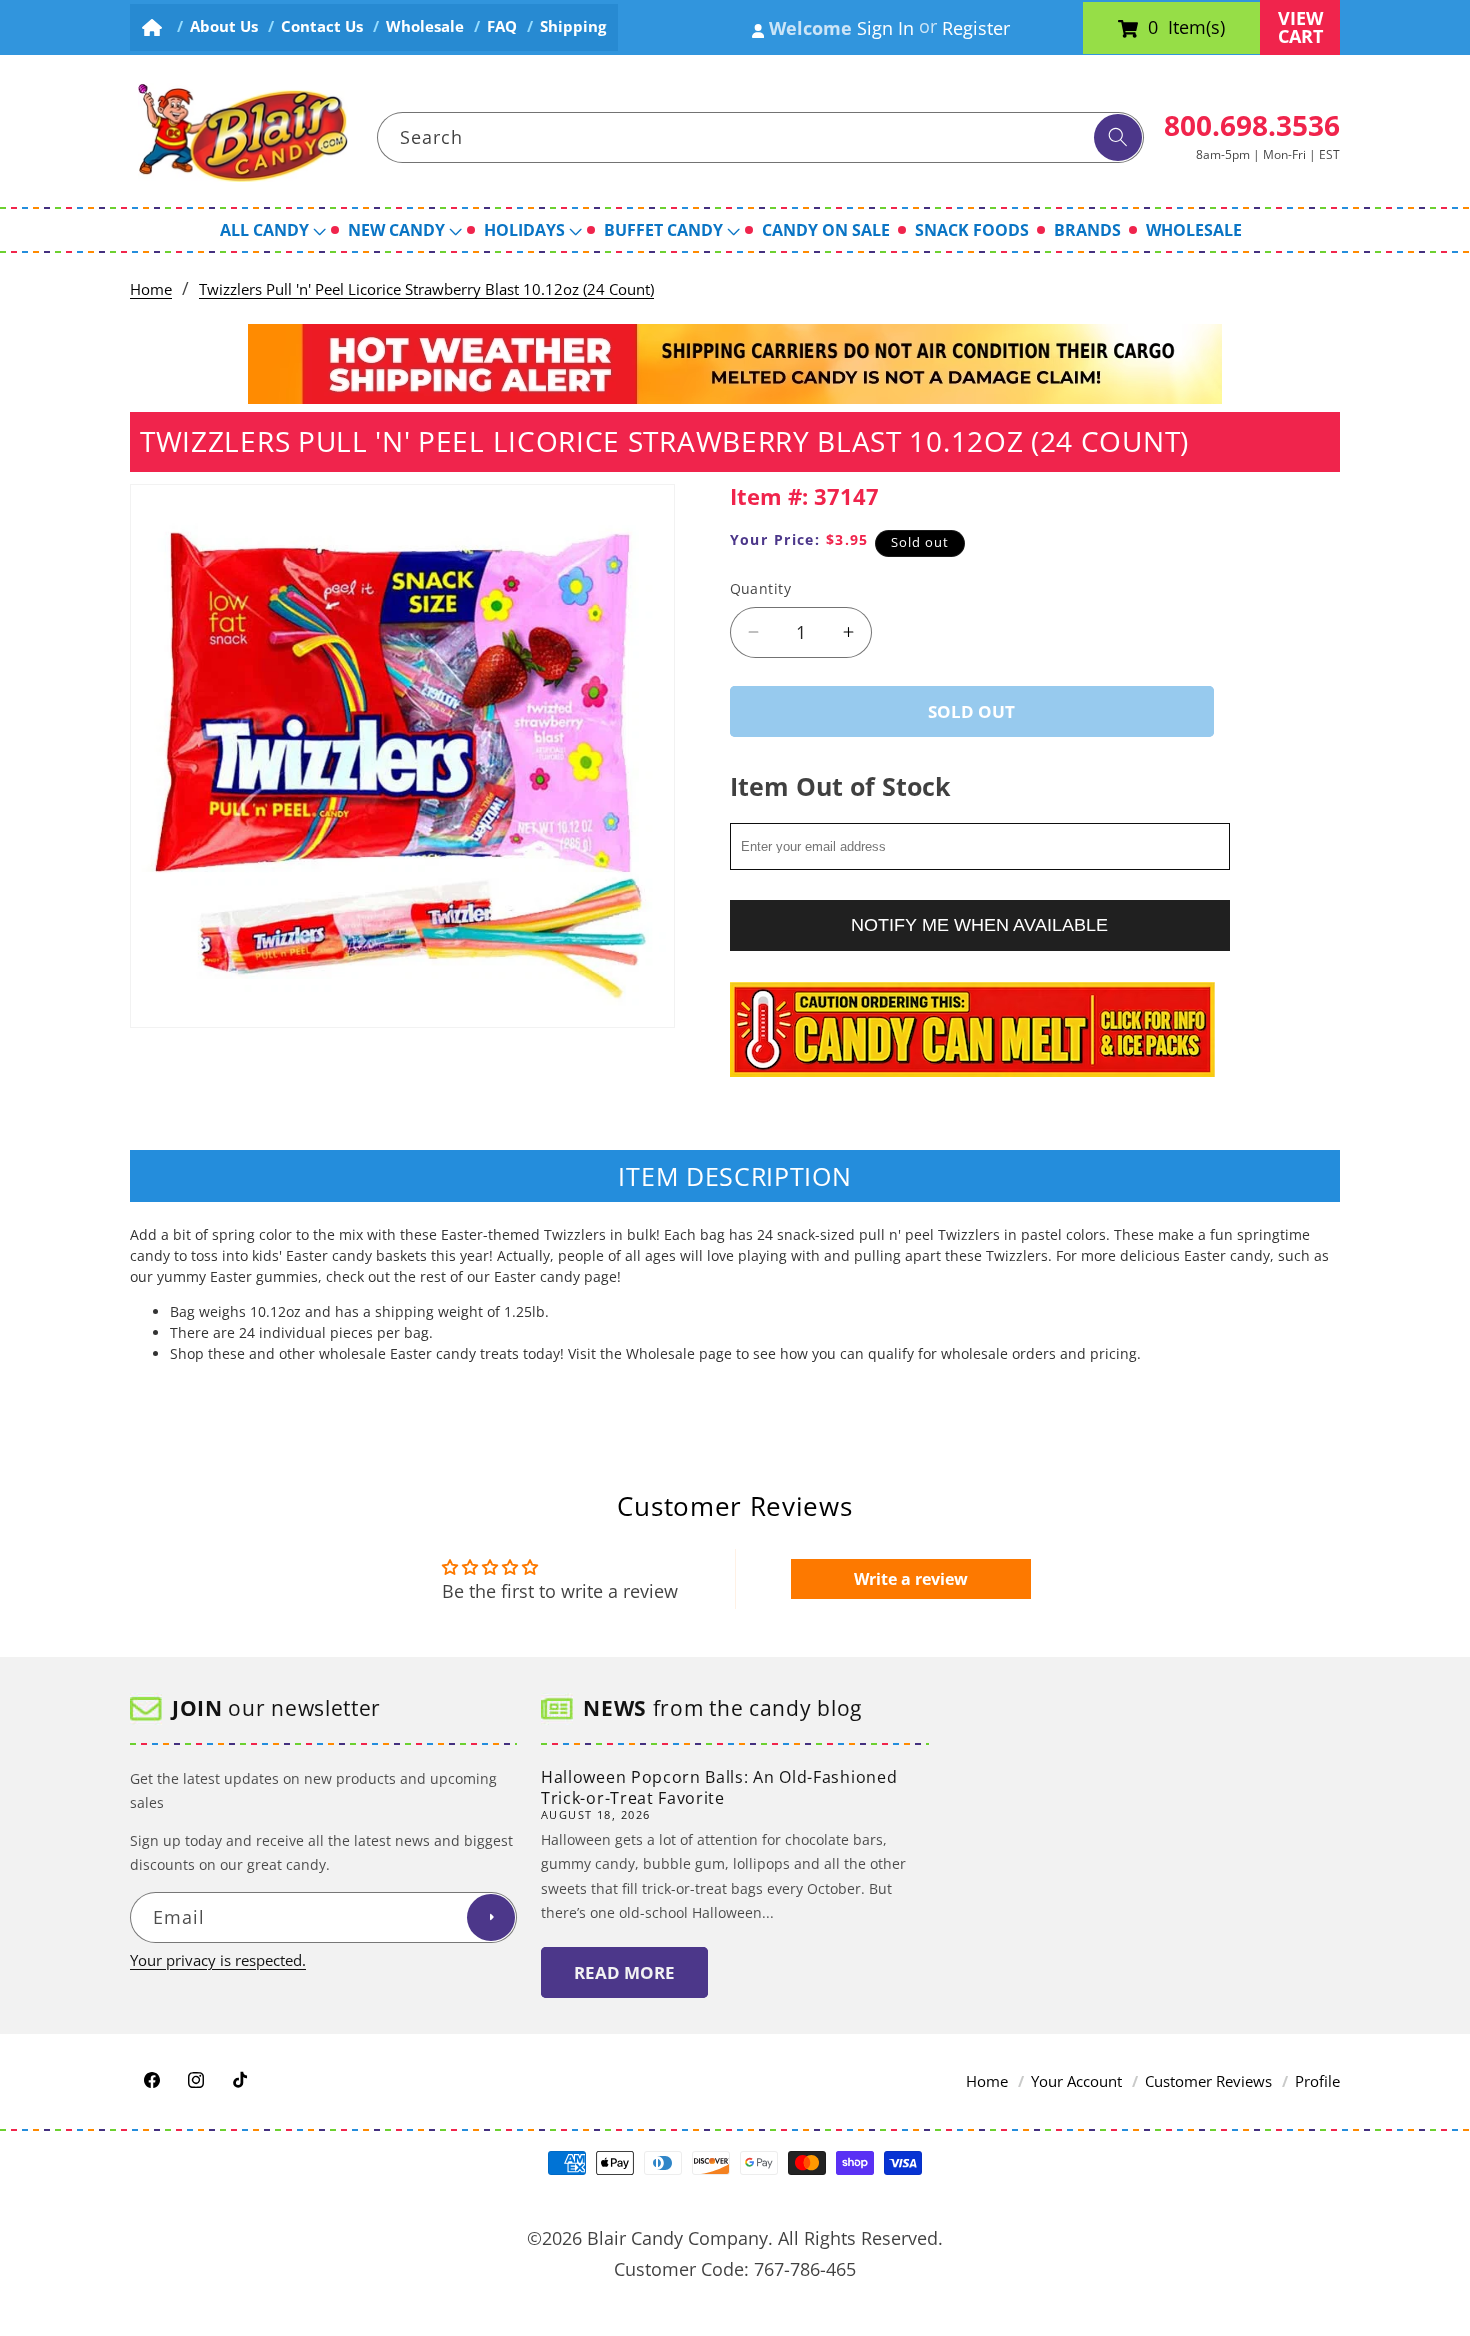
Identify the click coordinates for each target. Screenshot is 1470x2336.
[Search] (1118, 138)
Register (976, 28)
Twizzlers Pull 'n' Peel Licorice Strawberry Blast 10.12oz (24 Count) (426, 289)
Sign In (885, 28)
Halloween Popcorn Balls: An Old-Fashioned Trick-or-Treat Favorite (719, 1787)
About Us (224, 26)
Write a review (911, 1579)
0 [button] (1153, 28)
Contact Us (322, 26)
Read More (624, 1972)
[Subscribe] (491, 1918)
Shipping (573, 26)
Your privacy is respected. (218, 1960)
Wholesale (425, 26)
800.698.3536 (1252, 125)
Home (151, 289)
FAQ (502, 26)
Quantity (761, 588)
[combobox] (761, 138)
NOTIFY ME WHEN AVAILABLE (979, 924)
